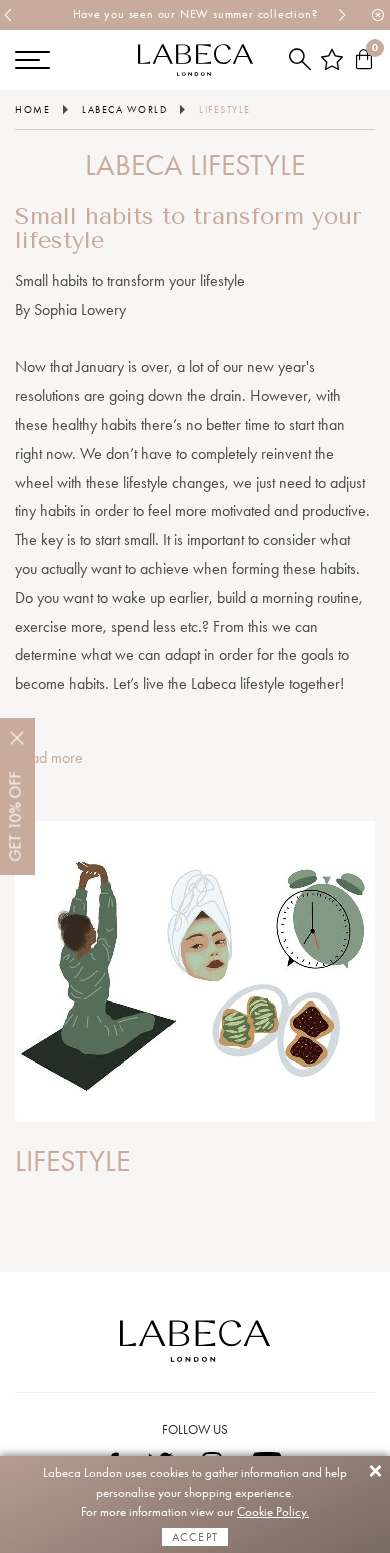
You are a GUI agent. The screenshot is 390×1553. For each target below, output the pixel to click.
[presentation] (9, 15)
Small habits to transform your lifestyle (188, 228)
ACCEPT (195, 1537)
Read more (49, 757)
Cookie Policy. (273, 1511)
